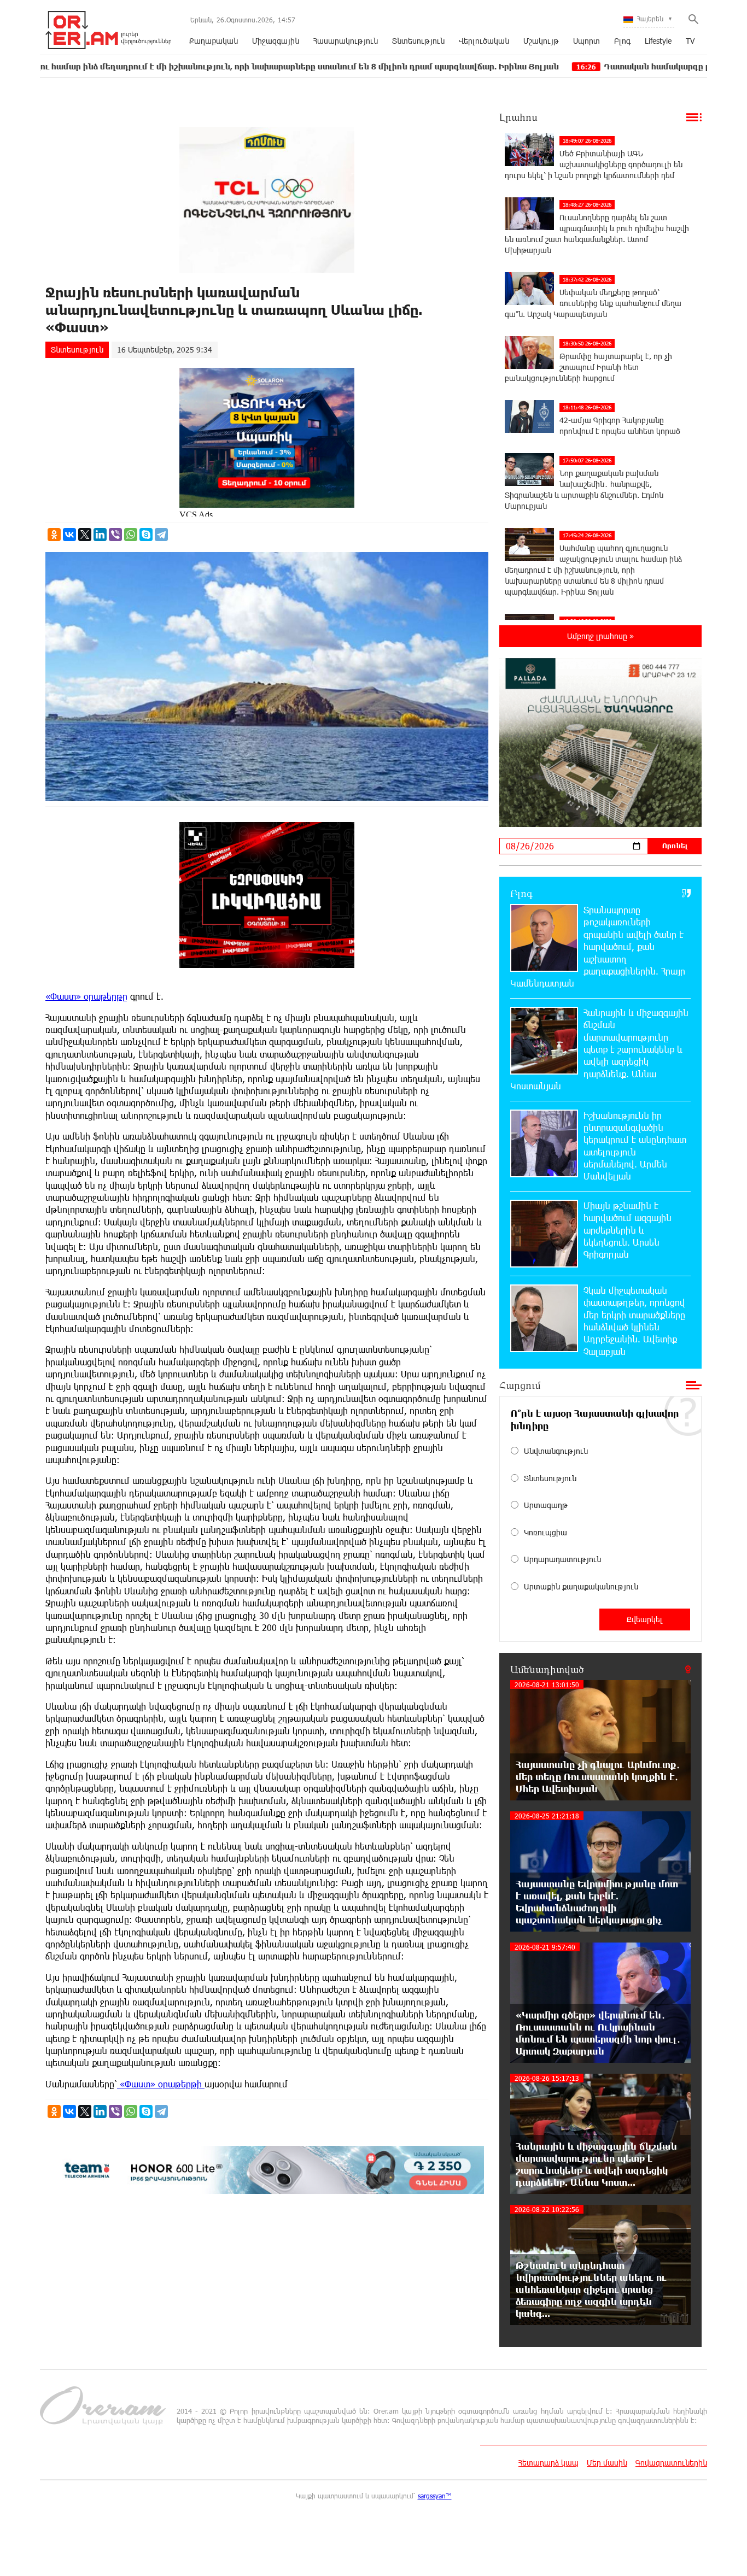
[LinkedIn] (100, 535)
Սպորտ (586, 41)
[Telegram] (161, 535)
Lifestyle (658, 41)
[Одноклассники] (54, 535)
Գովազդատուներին (671, 2463)
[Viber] (115, 535)
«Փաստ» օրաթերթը (86, 996)
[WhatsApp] (131, 535)
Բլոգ (622, 41)
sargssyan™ (435, 2496)
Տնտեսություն (418, 41)
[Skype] (146, 535)
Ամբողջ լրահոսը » (600, 636)
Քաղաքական (214, 41)
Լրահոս (518, 117)
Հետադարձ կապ (548, 2463)
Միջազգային (276, 41)
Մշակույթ (541, 41)
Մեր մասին (607, 2463)
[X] (85, 535)
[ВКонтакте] (69, 535)
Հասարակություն (346, 41)
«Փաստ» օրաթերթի (161, 2084)
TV (690, 41)
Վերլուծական (484, 41)
